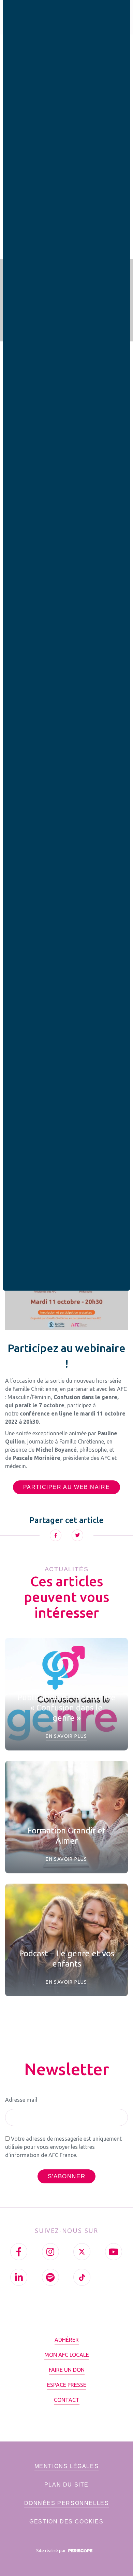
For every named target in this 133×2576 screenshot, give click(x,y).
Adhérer (67, 2340)
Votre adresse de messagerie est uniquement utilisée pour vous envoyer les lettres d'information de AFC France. (63, 2147)
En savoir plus (66, 1736)
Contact (67, 2400)
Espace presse (67, 2385)
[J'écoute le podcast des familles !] (50, 2277)
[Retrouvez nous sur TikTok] (82, 2277)
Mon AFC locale (67, 2355)
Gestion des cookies (66, 2522)
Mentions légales (67, 2466)
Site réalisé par (51, 2550)
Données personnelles (67, 2503)
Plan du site (66, 2485)
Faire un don (67, 2370)
